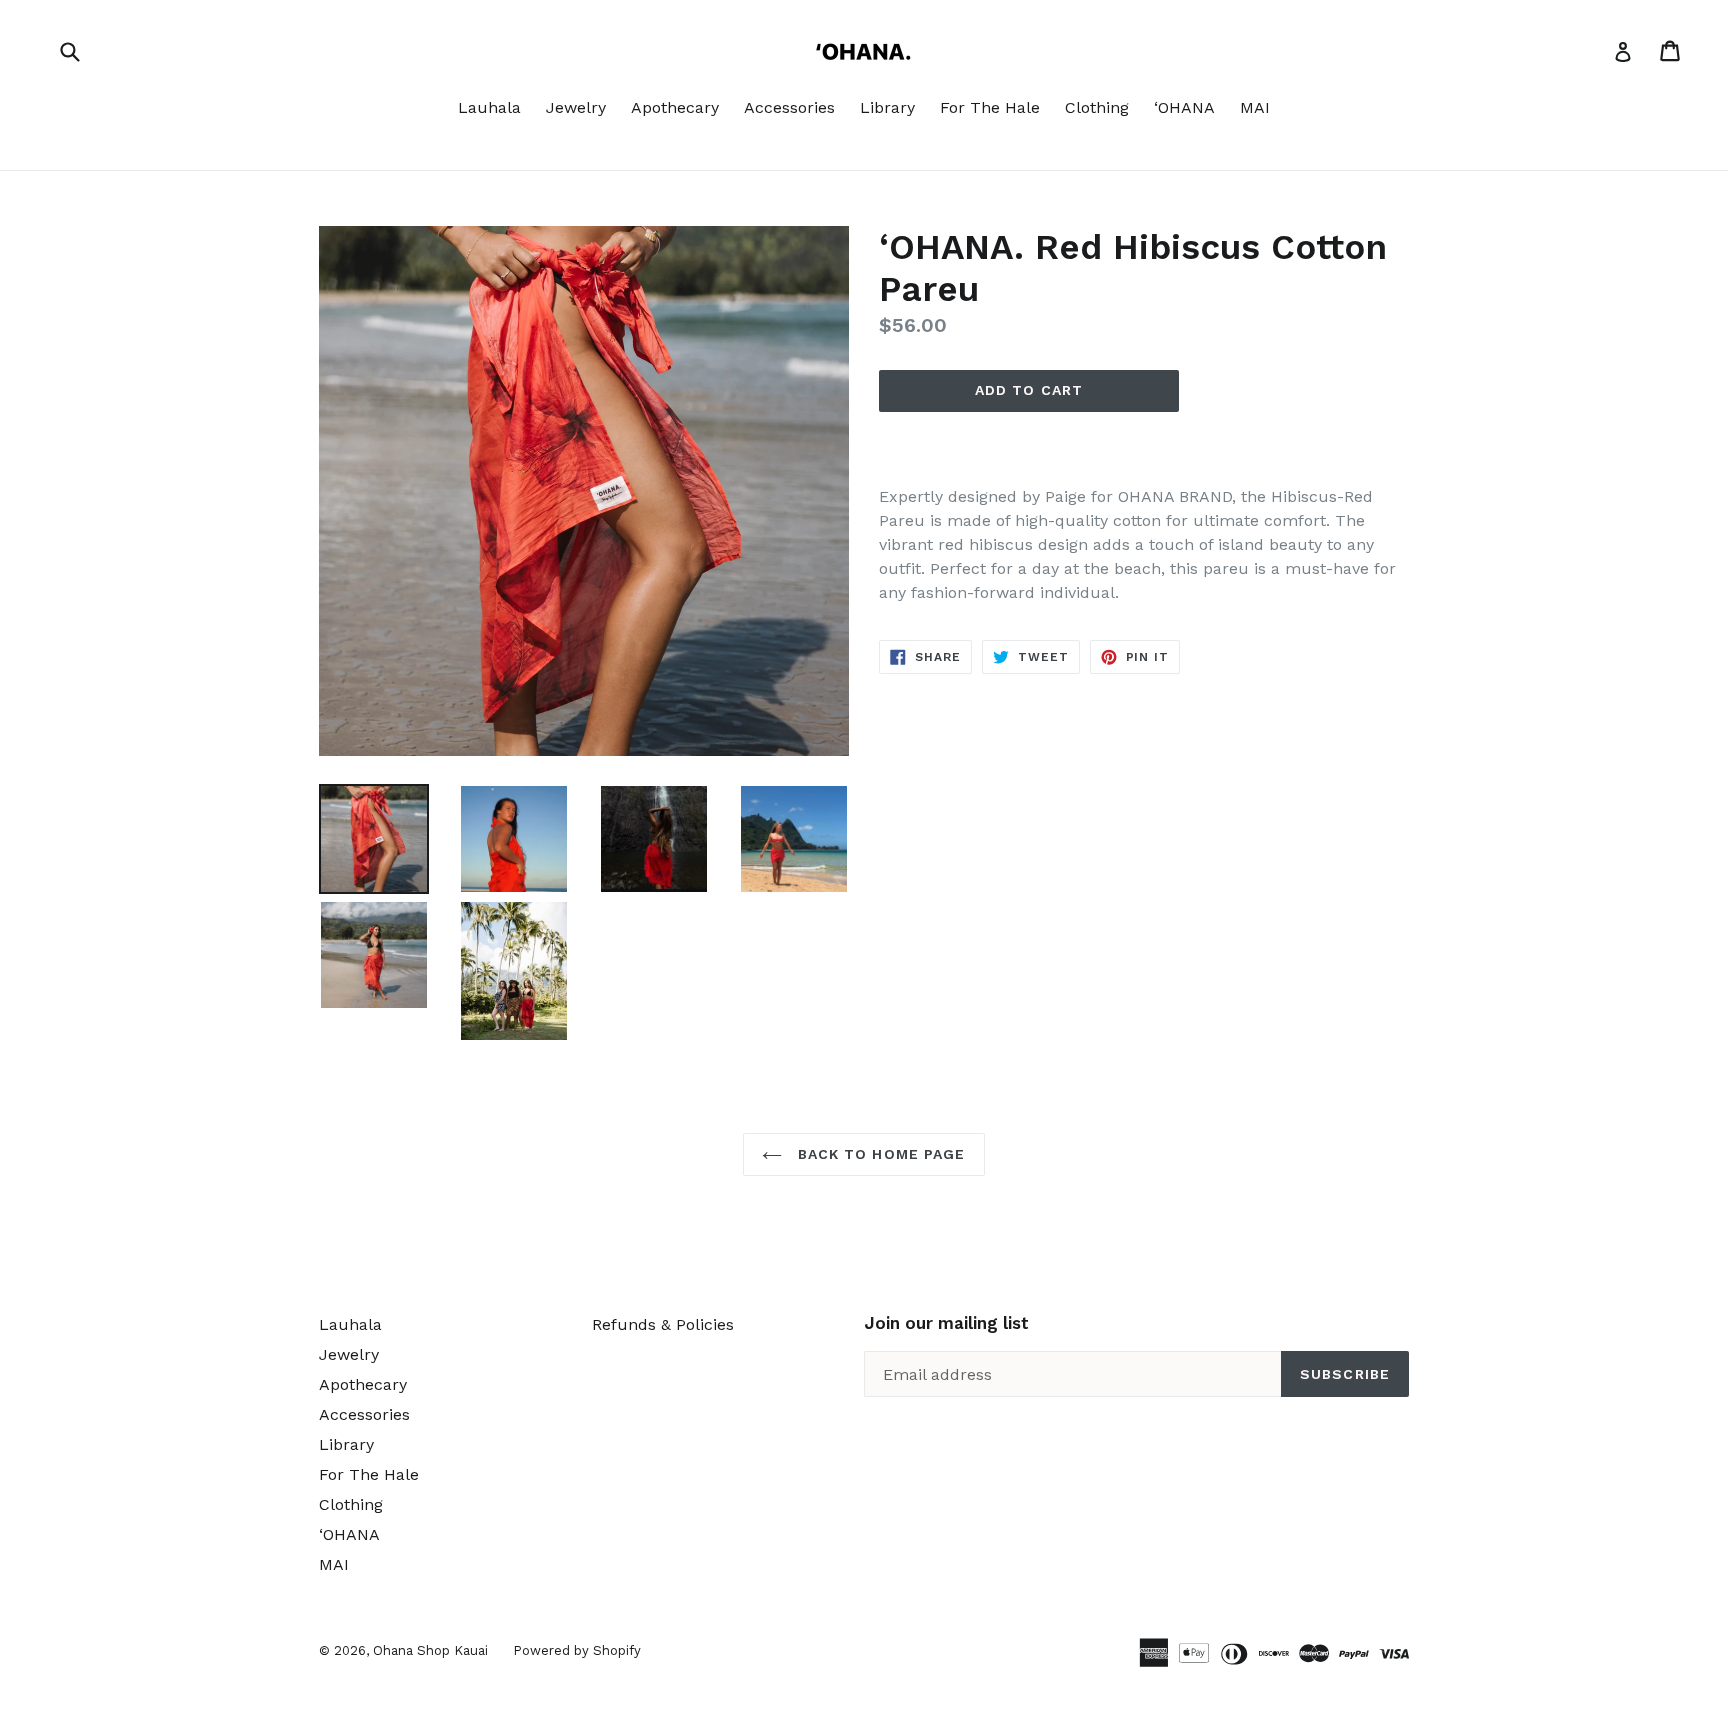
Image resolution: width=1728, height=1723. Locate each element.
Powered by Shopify (577, 1650)
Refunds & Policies (663, 1324)
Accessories (789, 107)
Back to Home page (878, 1154)
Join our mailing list (946, 1323)
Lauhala (489, 107)
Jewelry (576, 107)
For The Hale (990, 107)
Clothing (1097, 107)
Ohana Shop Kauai (430, 1650)
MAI (1255, 107)
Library (887, 107)
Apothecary (675, 107)
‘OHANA (1184, 107)
